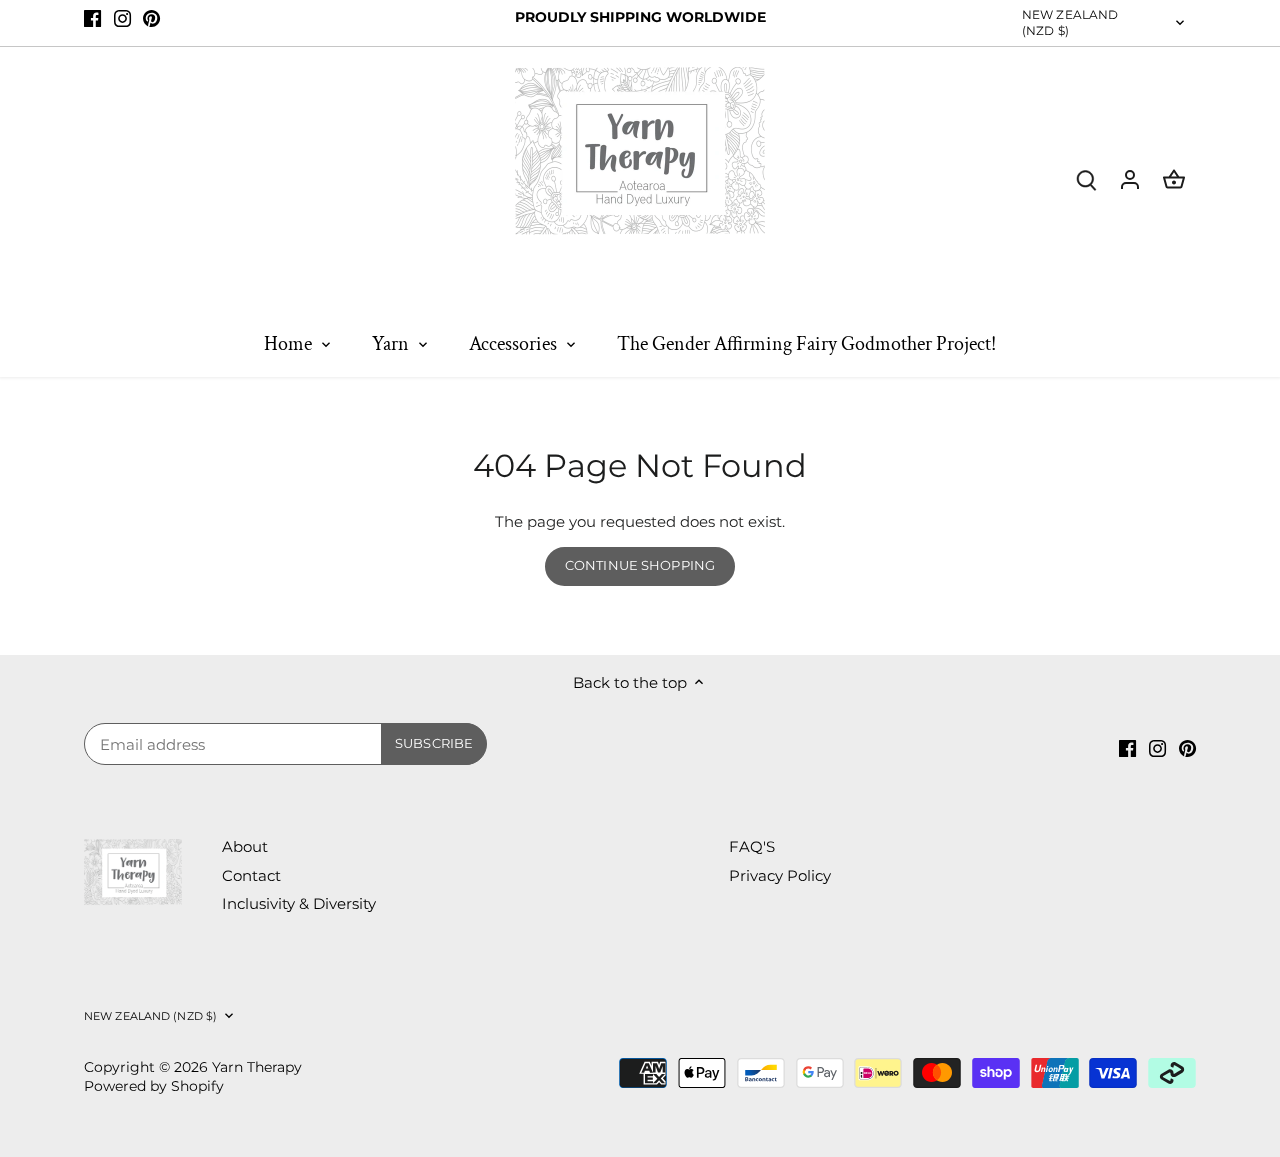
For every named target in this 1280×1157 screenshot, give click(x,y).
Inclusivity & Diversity (299, 903)
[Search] (1086, 178)
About (245, 846)
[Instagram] (122, 17)
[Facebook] (92, 17)
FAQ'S (752, 846)
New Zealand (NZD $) (1070, 22)
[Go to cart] (1174, 178)
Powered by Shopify (154, 1086)
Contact (251, 875)
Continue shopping (640, 565)
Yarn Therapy (257, 1067)
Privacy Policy (780, 875)
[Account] (1130, 178)
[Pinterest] (151, 17)
